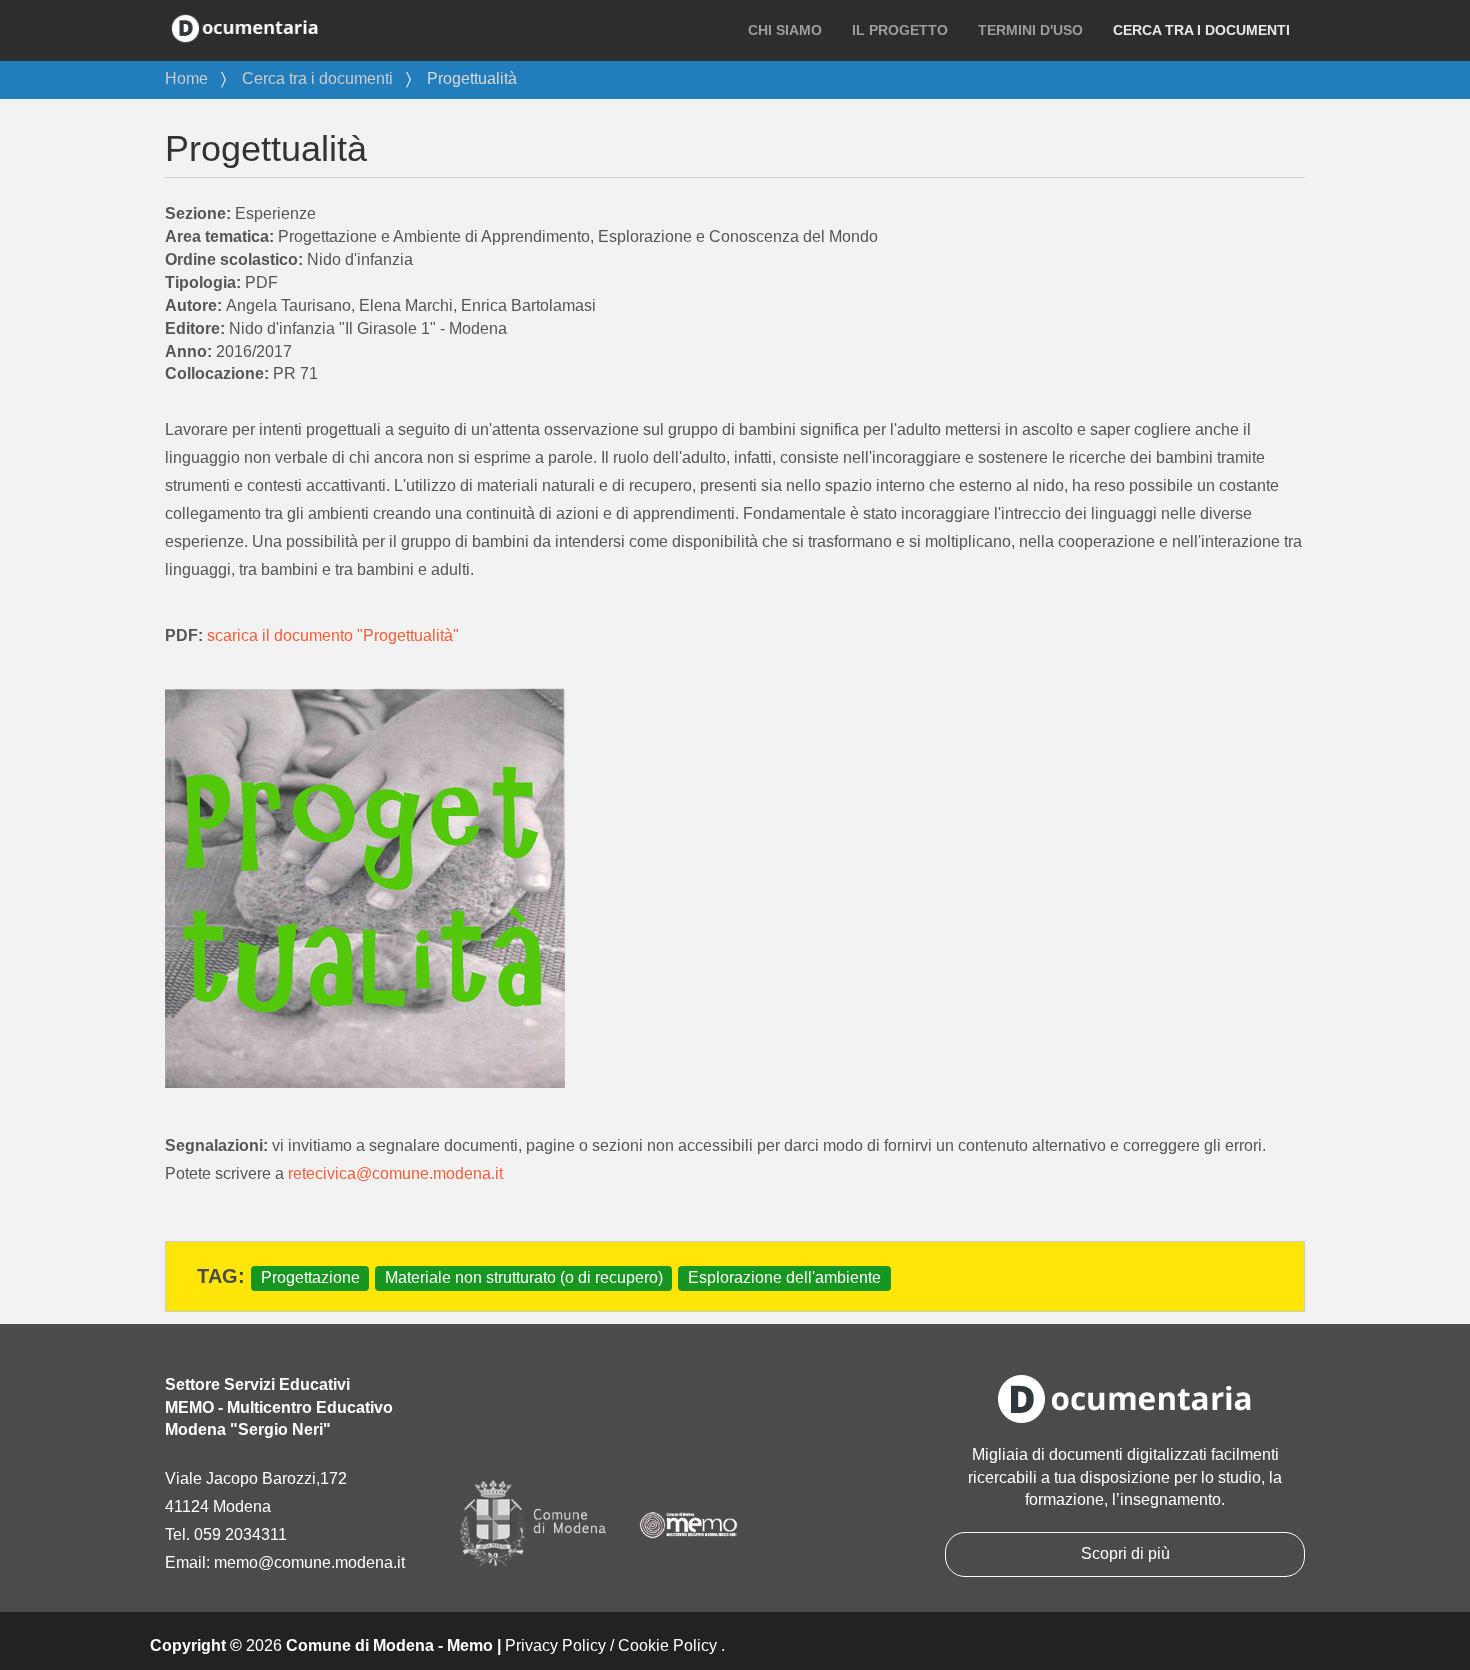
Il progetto (900, 30)
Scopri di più (1125, 1553)
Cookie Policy (667, 1645)
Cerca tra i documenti (1201, 30)
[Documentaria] (245, 27)
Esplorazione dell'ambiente (784, 1277)
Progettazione (310, 1277)
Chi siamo (785, 30)
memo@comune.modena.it (309, 1562)
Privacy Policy (555, 1645)
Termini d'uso (1030, 30)
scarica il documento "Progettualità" (333, 635)
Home (186, 78)
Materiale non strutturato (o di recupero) (524, 1277)
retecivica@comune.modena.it (395, 1173)
